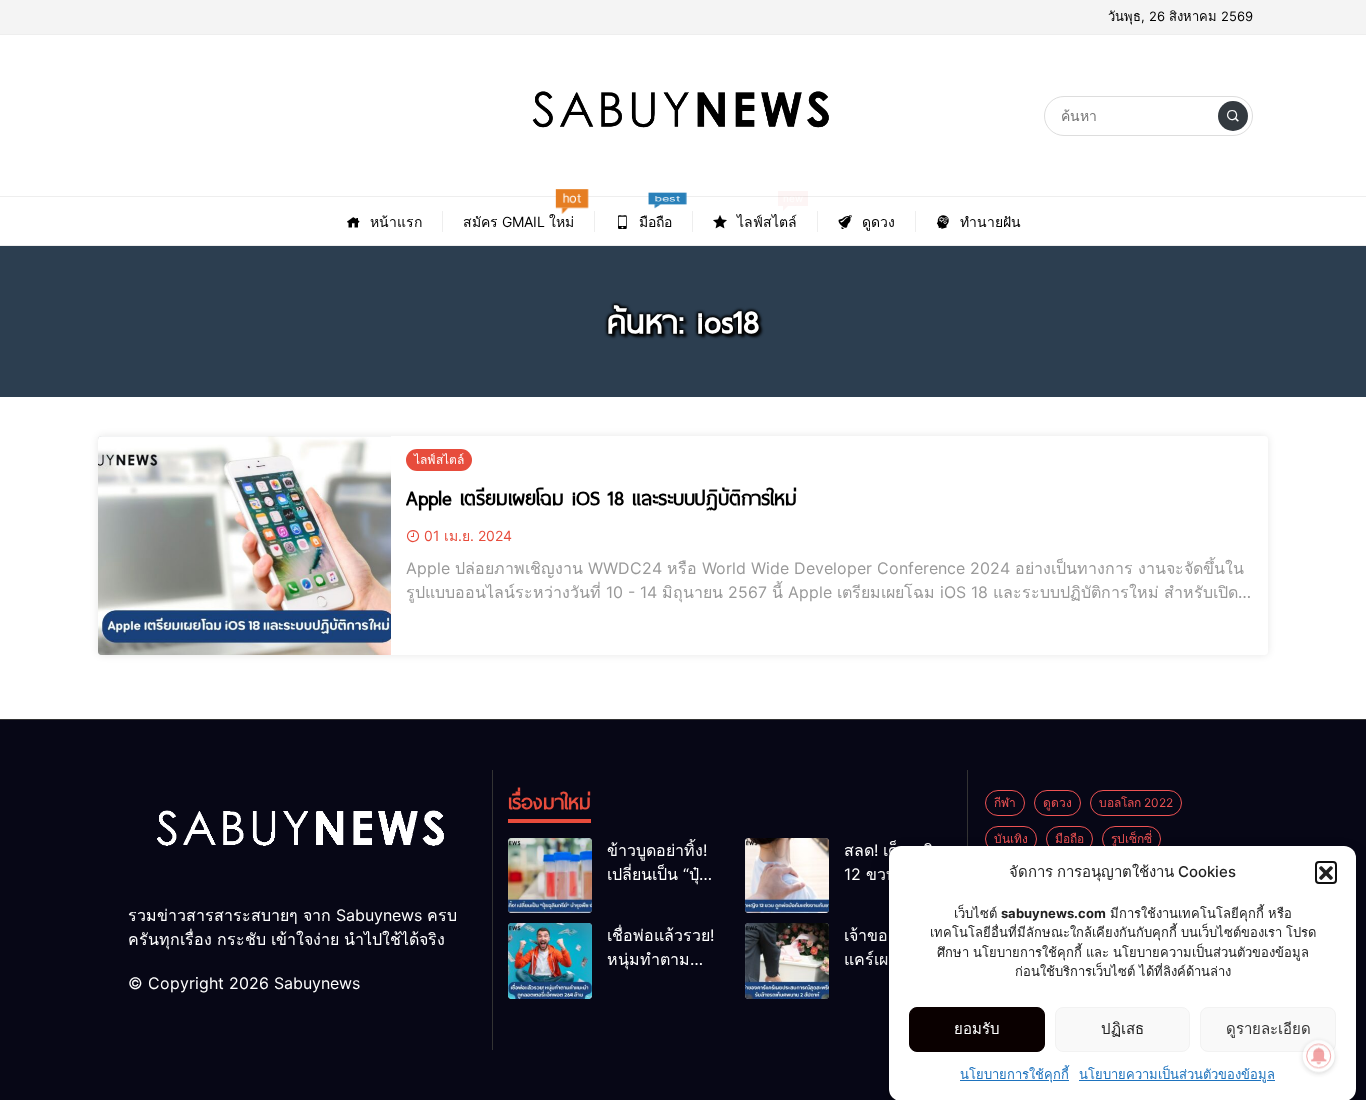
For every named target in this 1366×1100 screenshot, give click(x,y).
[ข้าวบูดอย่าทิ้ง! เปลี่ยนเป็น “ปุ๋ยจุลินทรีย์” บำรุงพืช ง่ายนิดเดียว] (550, 875)
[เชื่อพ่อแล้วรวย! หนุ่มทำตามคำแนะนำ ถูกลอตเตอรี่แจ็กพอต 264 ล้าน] (550, 960)
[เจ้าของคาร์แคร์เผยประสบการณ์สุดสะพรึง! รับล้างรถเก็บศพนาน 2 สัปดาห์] (787, 960)
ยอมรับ (977, 1028)
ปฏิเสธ (1122, 1028)
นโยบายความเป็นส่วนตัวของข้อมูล (1177, 1074)
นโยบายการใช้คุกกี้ (1014, 1074)
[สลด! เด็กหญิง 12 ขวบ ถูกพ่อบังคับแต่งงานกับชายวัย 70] (787, 875)
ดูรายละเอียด (1268, 1028)
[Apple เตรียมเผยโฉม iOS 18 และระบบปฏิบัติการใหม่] (244, 545)
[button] (1326, 872)
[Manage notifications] (1319, 1056)
